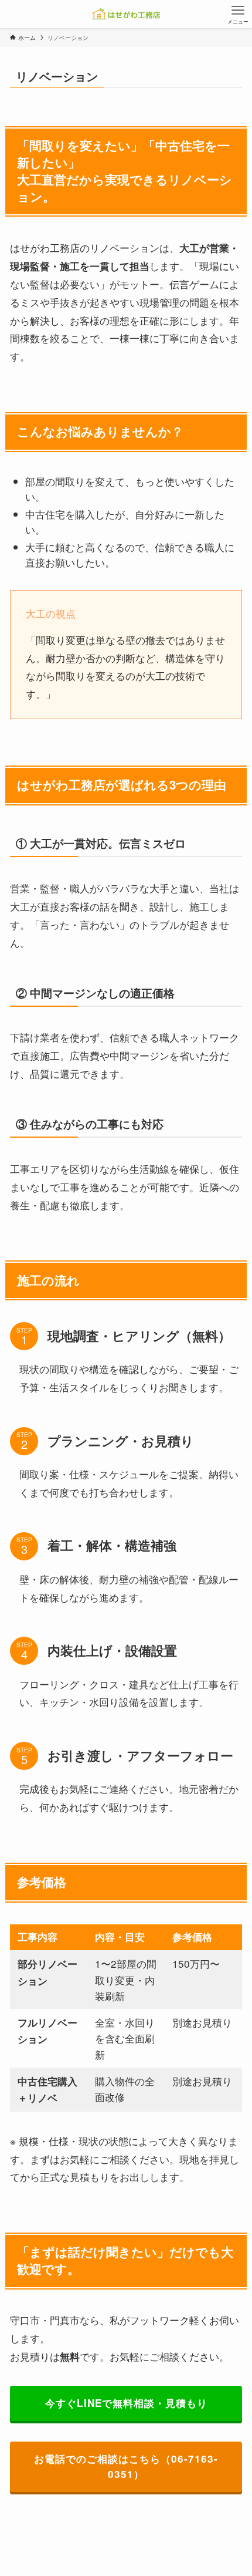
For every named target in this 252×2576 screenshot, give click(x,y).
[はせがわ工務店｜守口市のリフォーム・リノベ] (126, 14)
